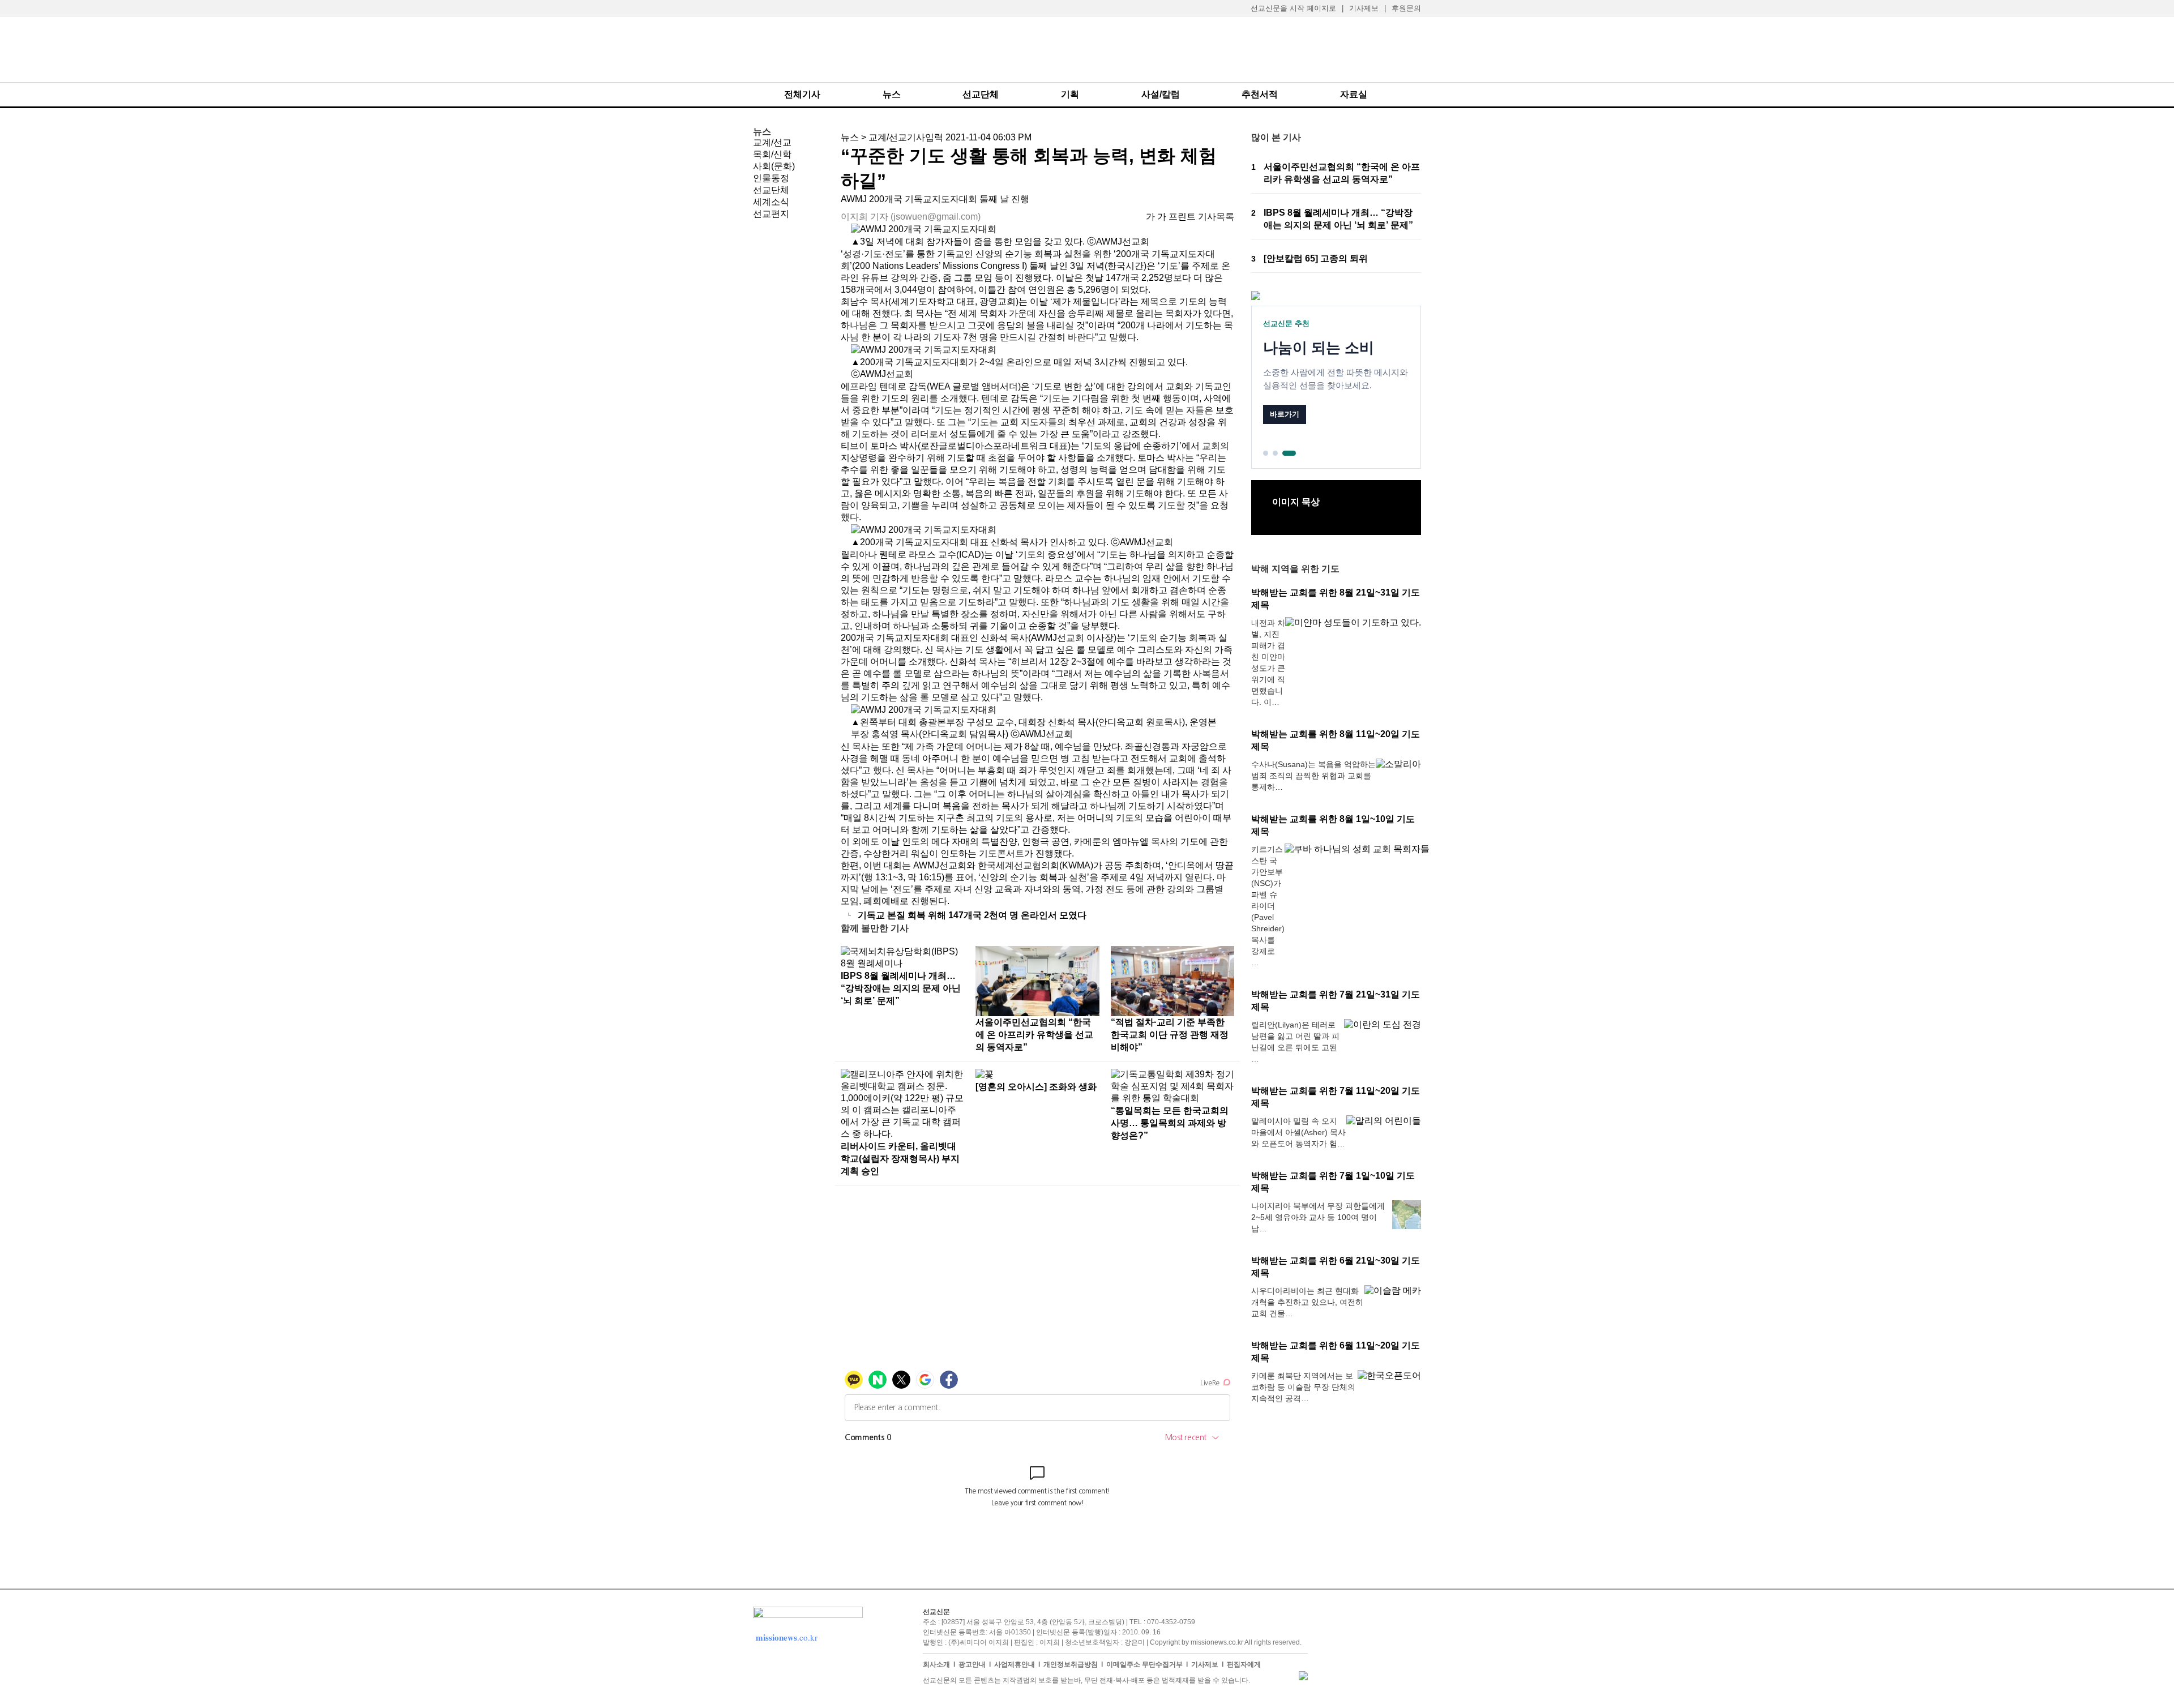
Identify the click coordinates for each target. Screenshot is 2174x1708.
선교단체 (981, 94)
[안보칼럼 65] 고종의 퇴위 (1316, 258)
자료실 (1354, 94)
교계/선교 (772, 142)
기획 (1070, 94)
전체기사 (802, 94)
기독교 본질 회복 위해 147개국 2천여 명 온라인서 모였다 (972, 915)
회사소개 (936, 1664)
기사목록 (1216, 217)
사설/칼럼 (1161, 94)
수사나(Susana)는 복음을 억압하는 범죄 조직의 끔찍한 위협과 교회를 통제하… (1313, 776)
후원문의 (1406, 8)
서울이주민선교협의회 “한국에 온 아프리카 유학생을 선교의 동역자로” (1034, 1035)
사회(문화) (774, 166)
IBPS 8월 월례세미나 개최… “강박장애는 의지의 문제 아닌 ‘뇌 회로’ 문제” (901, 988)
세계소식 (771, 202)
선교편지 (771, 214)
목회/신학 (772, 154)
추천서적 (1260, 94)
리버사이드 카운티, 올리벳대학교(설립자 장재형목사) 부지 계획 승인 (900, 1159)
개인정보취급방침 (1071, 1664)
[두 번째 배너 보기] (1275, 453)
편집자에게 (1244, 1664)
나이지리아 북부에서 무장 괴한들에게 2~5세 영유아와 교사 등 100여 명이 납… (1318, 1217)
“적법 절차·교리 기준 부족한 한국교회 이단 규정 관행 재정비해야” (1170, 1035)
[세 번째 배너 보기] (1289, 453)
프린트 (1182, 217)
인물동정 (771, 178)
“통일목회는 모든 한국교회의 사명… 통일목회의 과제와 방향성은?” (1170, 1123)
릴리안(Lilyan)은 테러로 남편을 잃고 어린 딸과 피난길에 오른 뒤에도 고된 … (1295, 1042)
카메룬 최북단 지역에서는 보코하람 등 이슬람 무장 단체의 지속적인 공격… (1303, 1387)
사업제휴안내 (1015, 1664)
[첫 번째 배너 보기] (1266, 453)
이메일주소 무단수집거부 (1144, 1664)
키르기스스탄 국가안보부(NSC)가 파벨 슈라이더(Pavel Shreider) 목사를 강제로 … (1268, 906)
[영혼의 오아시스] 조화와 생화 (1036, 1087)
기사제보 (1364, 8)
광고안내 (972, 1664)
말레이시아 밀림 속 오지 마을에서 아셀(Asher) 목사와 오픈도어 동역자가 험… (1298, 1132)
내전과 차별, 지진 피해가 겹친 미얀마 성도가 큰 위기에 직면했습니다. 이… (1268, 662)
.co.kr (787, 1637)
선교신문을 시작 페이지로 (1293, 8)
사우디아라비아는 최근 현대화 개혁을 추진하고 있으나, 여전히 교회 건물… (1307, 1302)
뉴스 (892, 94)
